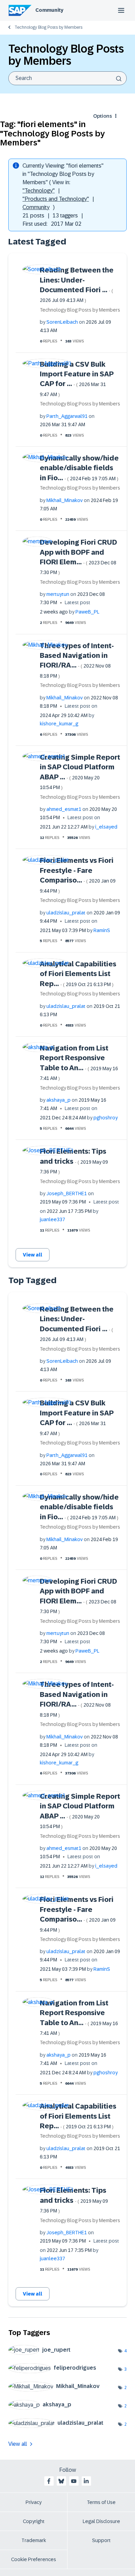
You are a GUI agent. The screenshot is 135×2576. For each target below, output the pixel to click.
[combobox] (67, 78)
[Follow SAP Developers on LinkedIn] (86, 2481)
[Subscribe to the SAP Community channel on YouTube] (74, 2481)
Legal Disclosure (101, 2521)
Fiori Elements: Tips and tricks (74, 1161)
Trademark (34, 2540)
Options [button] (102, 116)
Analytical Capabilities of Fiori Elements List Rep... (78, 974)
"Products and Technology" (56, 199)
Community (49, 10)
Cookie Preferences (34, 2559)
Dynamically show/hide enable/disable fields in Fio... (79, 468)
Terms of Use (101, 2502)
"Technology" (39, 191)
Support (101, 2540)
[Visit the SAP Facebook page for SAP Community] (49, 2481)
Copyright (34, 2521)
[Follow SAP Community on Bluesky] (61, 2481)
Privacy (34, 2502)
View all (33, 1255)
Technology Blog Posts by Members (48, 27)
